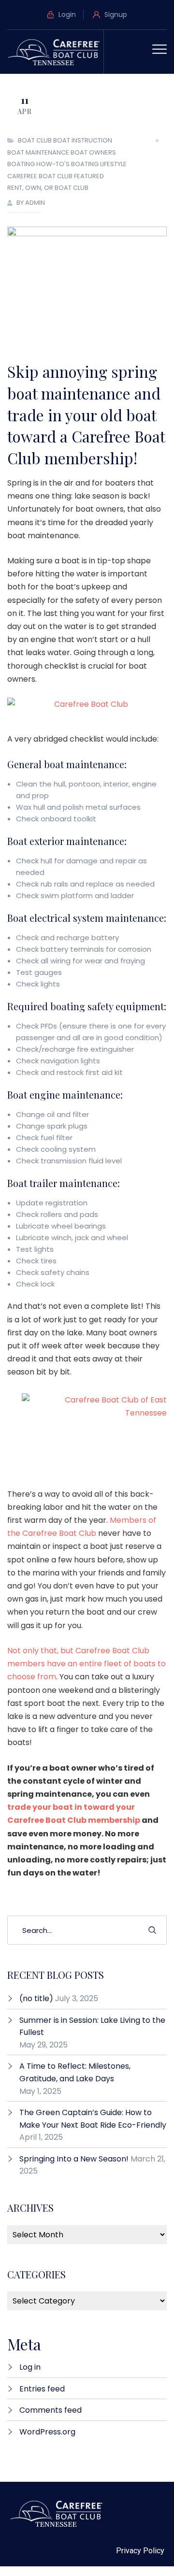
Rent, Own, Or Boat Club (48, 188)
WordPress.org (47, 2432)
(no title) (36, 1998)
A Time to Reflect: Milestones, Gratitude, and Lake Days (75, 2072)
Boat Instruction (83, 140)
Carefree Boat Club (40, 176)
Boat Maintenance (38, 152)
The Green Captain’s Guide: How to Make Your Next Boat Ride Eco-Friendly (93, 2119)
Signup (115, 14)
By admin (31, 203)
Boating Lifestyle (99, 164)
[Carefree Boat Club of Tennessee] (55, 51)
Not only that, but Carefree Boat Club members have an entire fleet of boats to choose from (87, 1664)
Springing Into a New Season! (74, 2159)
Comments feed (51, 2410)
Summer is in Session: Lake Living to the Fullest (92, 2026)
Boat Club (35, 140)
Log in (30, 2367)
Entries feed (42, 2389)
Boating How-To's (38, 164)
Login (66, 14)
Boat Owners (93, 152)
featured (89, 176)
